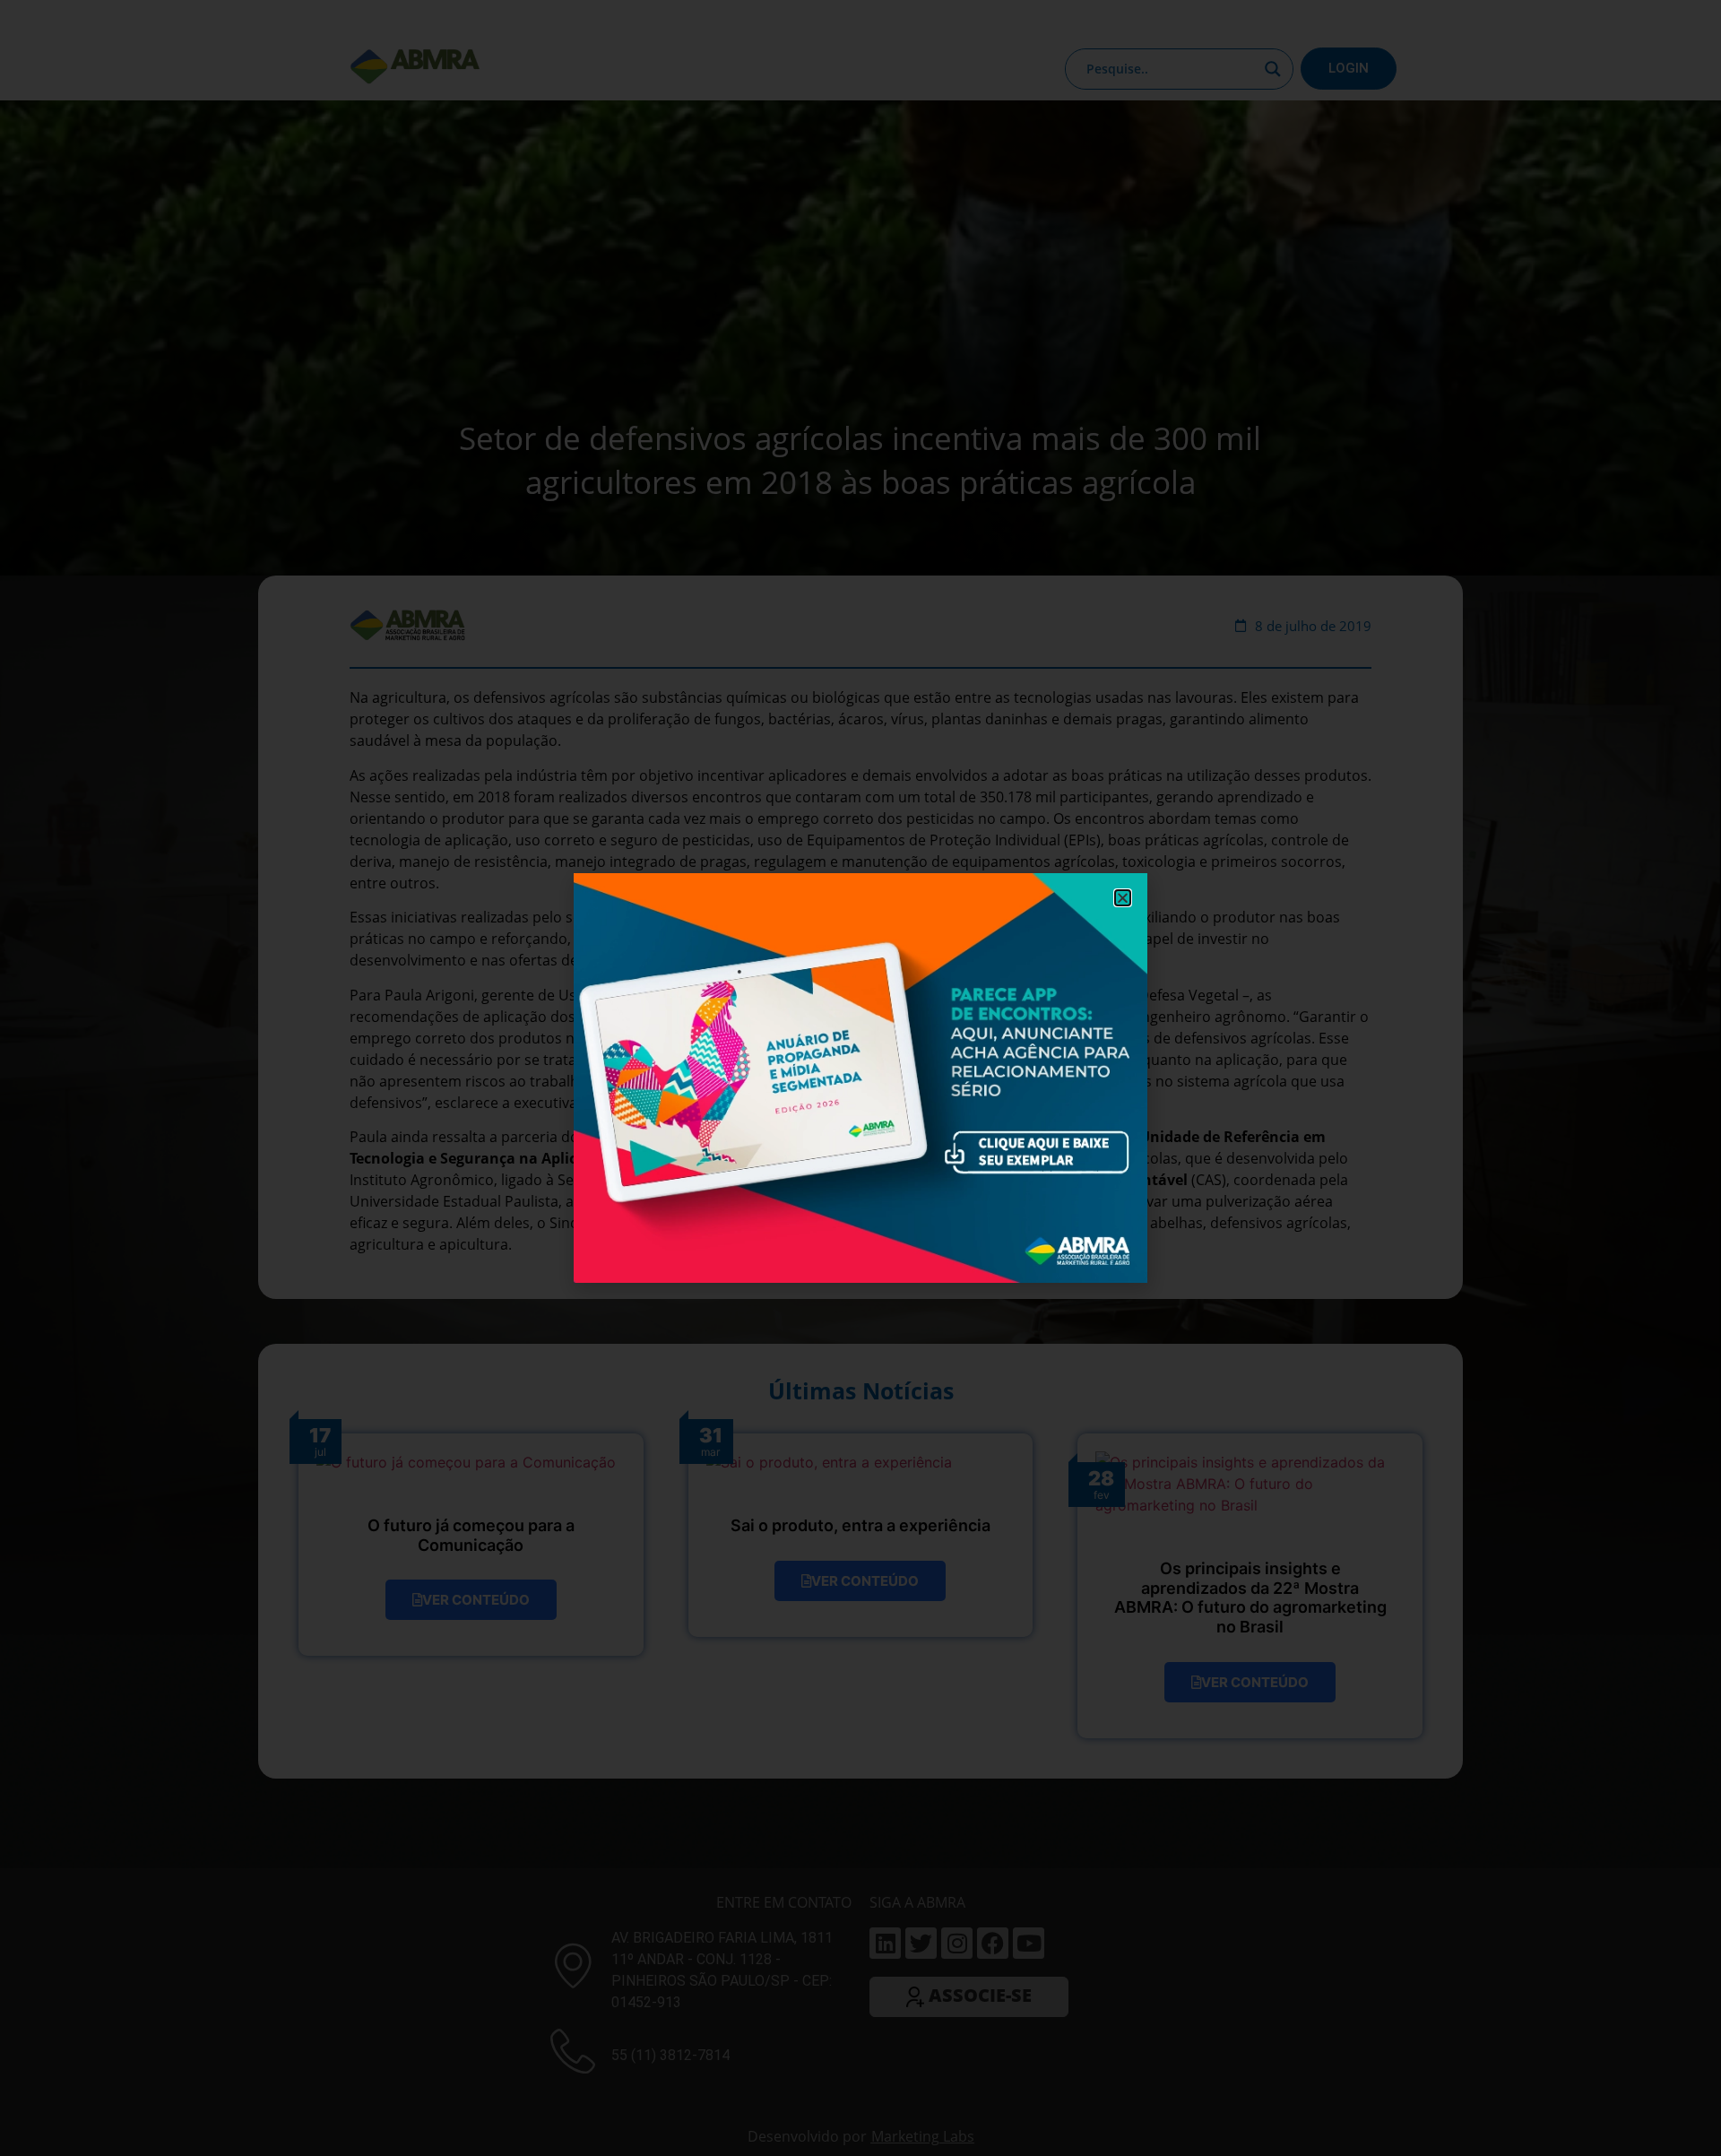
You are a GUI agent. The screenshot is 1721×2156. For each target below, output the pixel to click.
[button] (1123, 898)
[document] (860, 1078)
